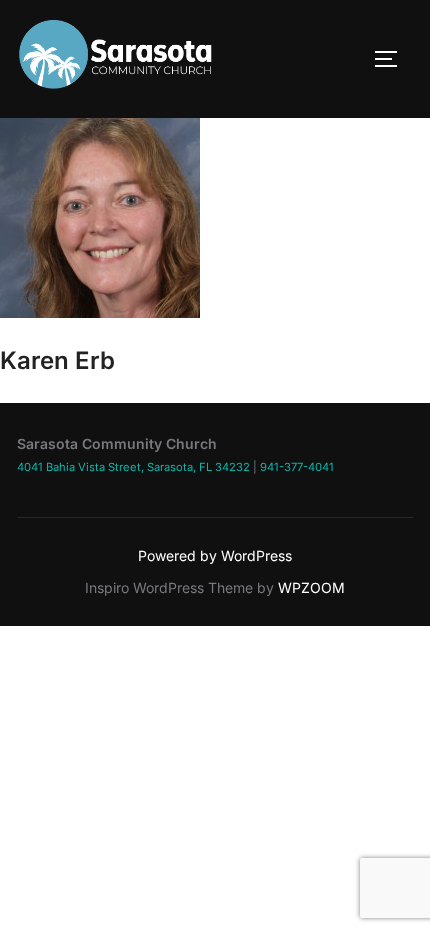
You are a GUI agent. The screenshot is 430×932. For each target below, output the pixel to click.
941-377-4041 (297, 467)
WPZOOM (311, 587)
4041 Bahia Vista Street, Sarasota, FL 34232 (133, 467)
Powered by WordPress (215, 555)
